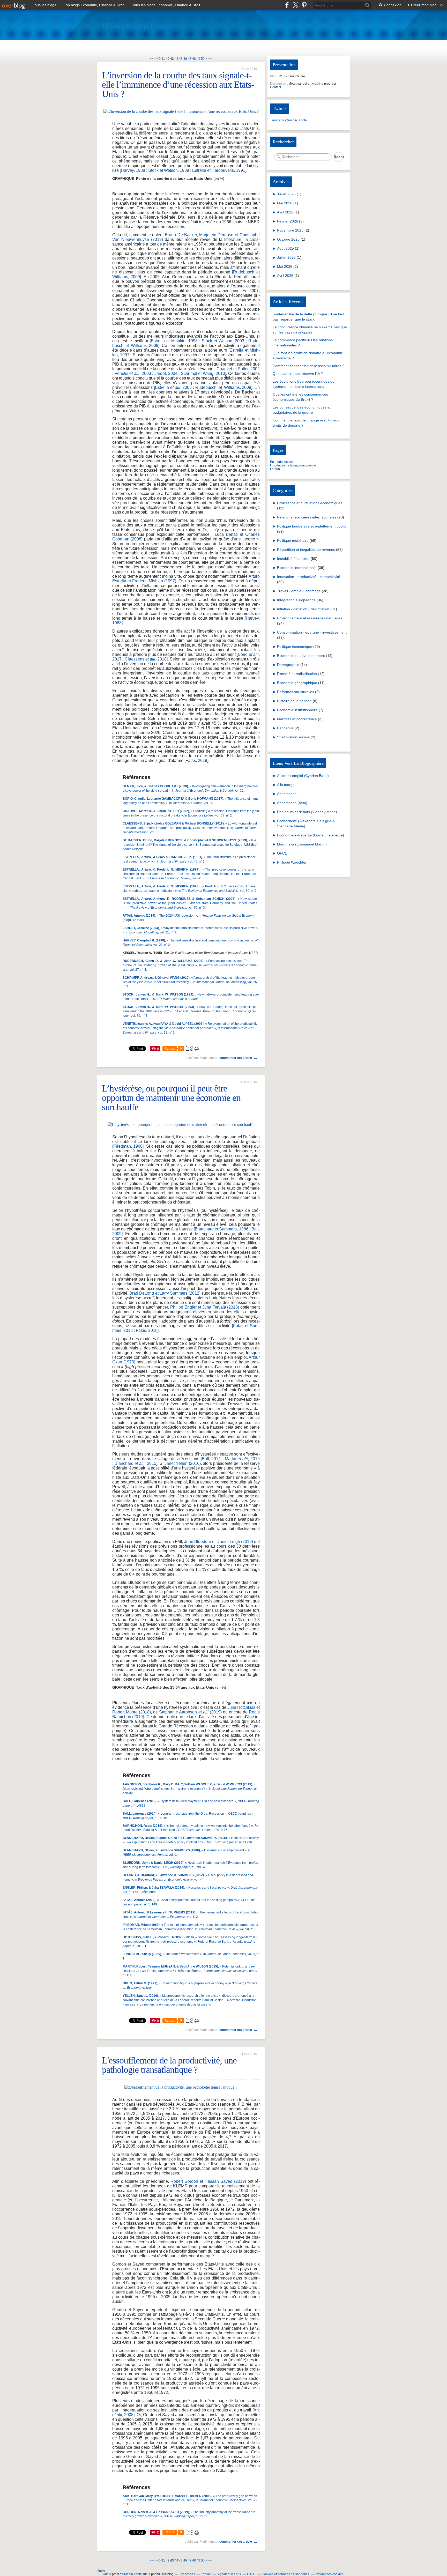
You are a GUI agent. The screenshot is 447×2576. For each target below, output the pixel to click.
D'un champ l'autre (138, 26)
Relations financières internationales (307, 517)
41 (163, 59)
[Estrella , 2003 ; (174, 387)
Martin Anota (133, 2574)
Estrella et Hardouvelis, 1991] (219, 170)
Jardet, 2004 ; (167, 373)
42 (168, 59)
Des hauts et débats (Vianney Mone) (307, 812)
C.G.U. (252, 2574)
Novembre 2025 (291, 230)
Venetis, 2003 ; (135, 373)
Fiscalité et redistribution (297, 674)
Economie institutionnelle (297, 710)
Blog (273, 76)
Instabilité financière (293, 559)
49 (198, 59)
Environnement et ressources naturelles (310, 618)
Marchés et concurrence (297, 719)
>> (210, 59)
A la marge (286, 785)
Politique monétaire (293, 540)
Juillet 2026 (287, 194)
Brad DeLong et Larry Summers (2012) (165, 1293)
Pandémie (285, 728)
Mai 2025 (285, 266)
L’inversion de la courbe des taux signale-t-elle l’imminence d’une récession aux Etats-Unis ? (178, 85)
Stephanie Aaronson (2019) (190, 1712)
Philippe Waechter (292, 862)
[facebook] (287, 5)
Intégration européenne (296, 600)
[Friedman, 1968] (128, 1146)
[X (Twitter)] (296, 5)
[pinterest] (304, 5)
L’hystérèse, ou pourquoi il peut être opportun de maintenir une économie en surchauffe (171, 1098)
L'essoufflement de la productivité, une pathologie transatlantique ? (169, 2065)
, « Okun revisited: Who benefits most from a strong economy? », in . (190, 1789)
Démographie (288, 665)
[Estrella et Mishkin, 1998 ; (175, 341)
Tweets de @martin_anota (288, 120)
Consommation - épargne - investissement (312, 632)
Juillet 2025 (287, 257)
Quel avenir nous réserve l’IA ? (298, 374)
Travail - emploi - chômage (299, 591)
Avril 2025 (286, 276)
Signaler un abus (229, 2574)
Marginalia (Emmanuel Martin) (302, 844)
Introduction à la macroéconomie (293, 465)
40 (159, 59)
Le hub (275, 469)
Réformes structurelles (296, 692)
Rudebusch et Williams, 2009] (224, 387)
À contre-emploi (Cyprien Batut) (303, 776)
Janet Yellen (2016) (182, 1463)
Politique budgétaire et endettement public (312, 526)
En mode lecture (282, 462)
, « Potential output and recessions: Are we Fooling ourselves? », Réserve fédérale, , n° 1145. (190, 1971)
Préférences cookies (329, 2574)
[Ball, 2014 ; (211, 1459)
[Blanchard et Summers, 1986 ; (222, 1229)
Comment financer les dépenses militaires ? (308, 366)
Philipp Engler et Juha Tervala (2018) (205, 1307)
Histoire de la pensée (294, 701)
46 (185, 59)
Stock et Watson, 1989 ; (170, 170)
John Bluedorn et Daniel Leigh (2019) (218, 1542)
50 (203, 59)
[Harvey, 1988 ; (133, 170)
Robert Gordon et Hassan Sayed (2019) (208, 2181)
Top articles (187, 2574)
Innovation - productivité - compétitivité (309, 577)
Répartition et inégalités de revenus (306, 550)
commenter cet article (236, 1058)
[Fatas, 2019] (196, 760)
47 (190, 59)
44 (176, 59)
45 (181, 59)
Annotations (287, 794)
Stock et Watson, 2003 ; (224, 341)
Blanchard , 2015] (136, 1463)
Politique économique (295, 647)
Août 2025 (286, 248)
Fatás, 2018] (147, 1330)
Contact (275, 87)
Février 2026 (288, 221)
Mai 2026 (285, 203)
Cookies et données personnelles (285, 2574)
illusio (101, 2571)
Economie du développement (301, 656)
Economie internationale (297, 568)
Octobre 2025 (289, 239)
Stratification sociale (293, 737)
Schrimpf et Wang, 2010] (203, 373)
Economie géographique (297, 683)
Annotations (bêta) (292, 803)
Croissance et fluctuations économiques (310, 503)
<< (152, 59)
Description (278, 84)
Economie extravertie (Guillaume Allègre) (311, 835)
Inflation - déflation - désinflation (303, 609)
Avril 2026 (286, 212)
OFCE (282, 853)
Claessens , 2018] (146, 659)
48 (194, 59)
